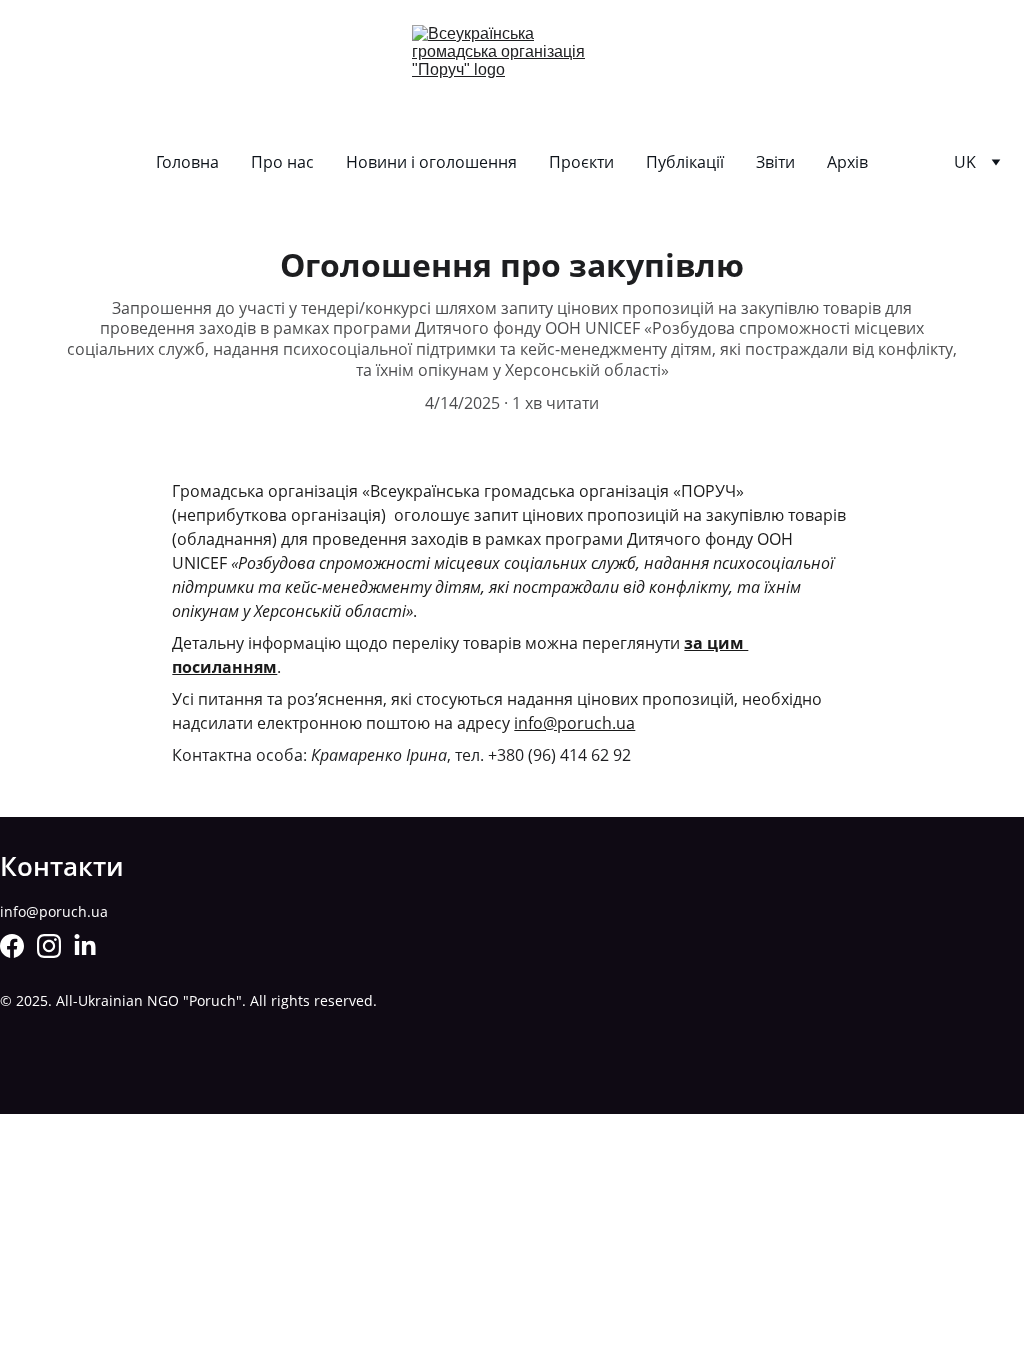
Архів (847, 162)
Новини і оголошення (431, 162)
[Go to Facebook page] (12, 946)
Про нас (282, 162)
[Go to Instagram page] (49, 946)
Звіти (775, 162)
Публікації (685, 162)
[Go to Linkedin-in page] (85, 946)
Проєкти (581, 162)
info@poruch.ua (574, 723)
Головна (187, 162)
